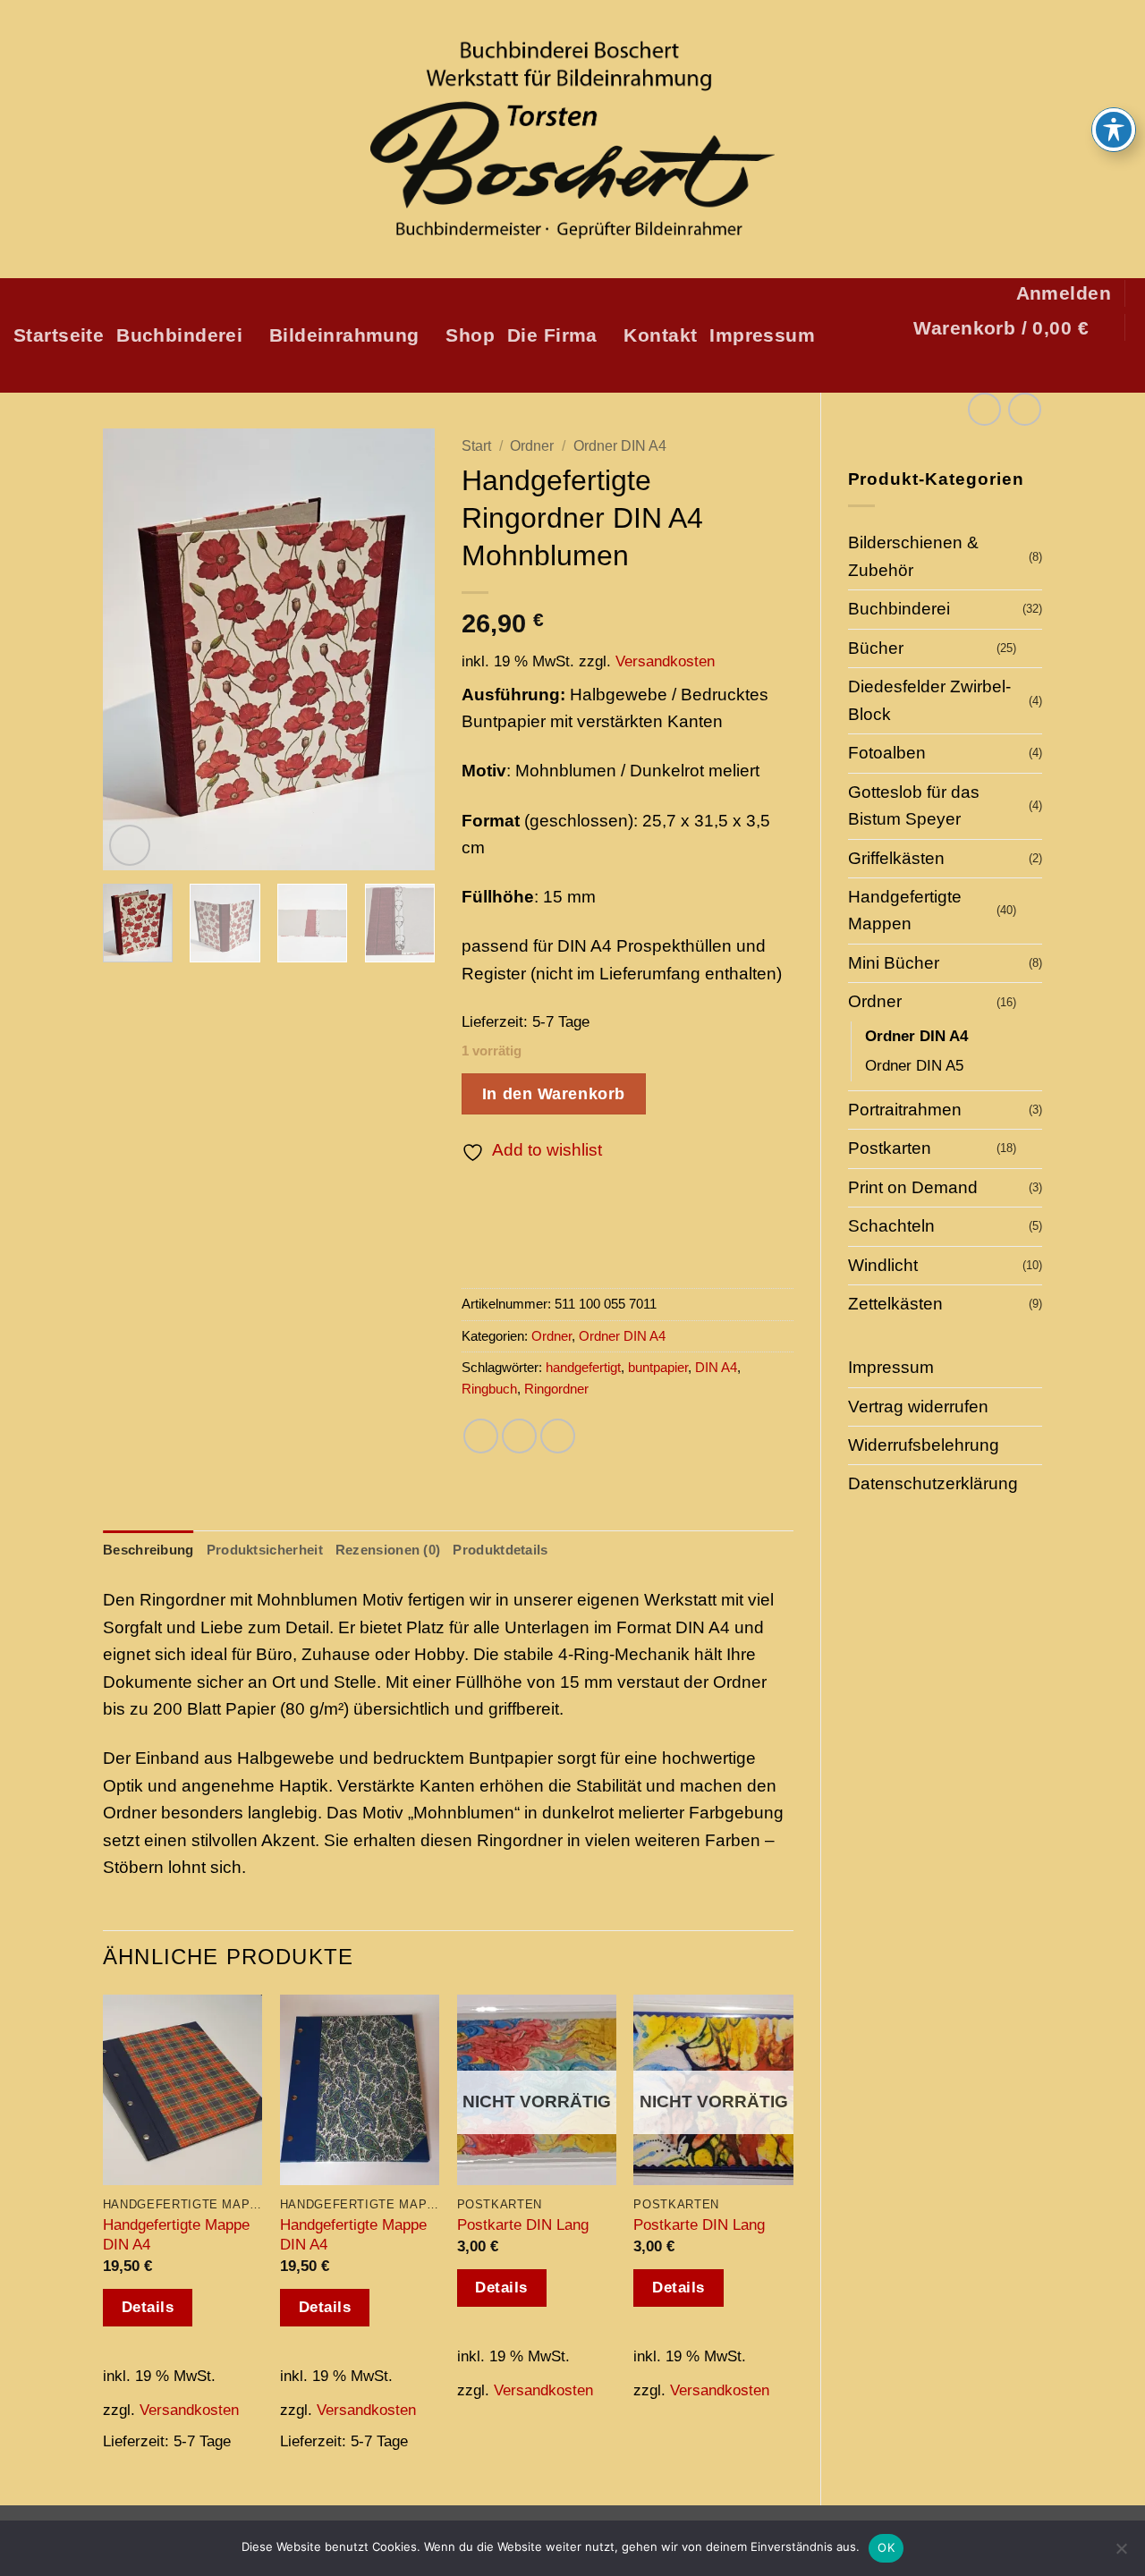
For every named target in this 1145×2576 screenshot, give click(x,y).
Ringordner (556, 1389)
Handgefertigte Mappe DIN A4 (176, 2234)
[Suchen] (1120, 369)
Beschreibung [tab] (148, 1550)
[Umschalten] (1031, 649)
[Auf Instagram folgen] (1027, 369)
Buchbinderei (179, 335)
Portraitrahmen (905, 1110)
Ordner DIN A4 (916, 1036)
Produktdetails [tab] (500, 1550)
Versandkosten (665, 661)
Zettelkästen (895, 1304)
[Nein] (1121, 2554)
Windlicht (883, 1265)
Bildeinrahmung (344, 335)
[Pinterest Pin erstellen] (558, 1436)
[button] (1064, 293)
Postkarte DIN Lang (523, 2224)
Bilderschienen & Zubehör (913, 556)
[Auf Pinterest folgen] (1083, 369)
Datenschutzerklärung (933, 1483)
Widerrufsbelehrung (924, 1445)
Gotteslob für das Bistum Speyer (914, 805)
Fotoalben (887, 753)
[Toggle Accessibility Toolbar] (1114, 130)
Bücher (876, 648)
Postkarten (890, 1148)
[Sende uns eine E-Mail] (1055, 369)
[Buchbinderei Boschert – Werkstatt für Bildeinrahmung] (572, 140)
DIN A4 (716, 1367)
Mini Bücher (894, 963)
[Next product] (984, 409)
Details (148, 2307)
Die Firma (552, 335)
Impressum (762, 335)
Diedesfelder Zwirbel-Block (929, 700)
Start (476, 445)
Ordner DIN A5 (914, 1065)
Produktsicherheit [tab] (265, 1550)
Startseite (59, 335)
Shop (470, 335)
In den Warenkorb (554, 1093)
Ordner (875, 1001)
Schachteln (891, 1226)
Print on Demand (913, 1187)
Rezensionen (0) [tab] (388, 1550)
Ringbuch (489, 1389)
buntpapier (658, 1367)
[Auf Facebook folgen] (1000, 369)
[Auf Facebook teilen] (481, 1436)
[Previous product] (1025, 409)
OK (886, 2547)
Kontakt (660, 335)
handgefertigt (583, 1367)
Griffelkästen (896, 858)
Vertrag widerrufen (918, 1407)
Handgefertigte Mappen (905, 910)
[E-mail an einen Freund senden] (519, 1436)
